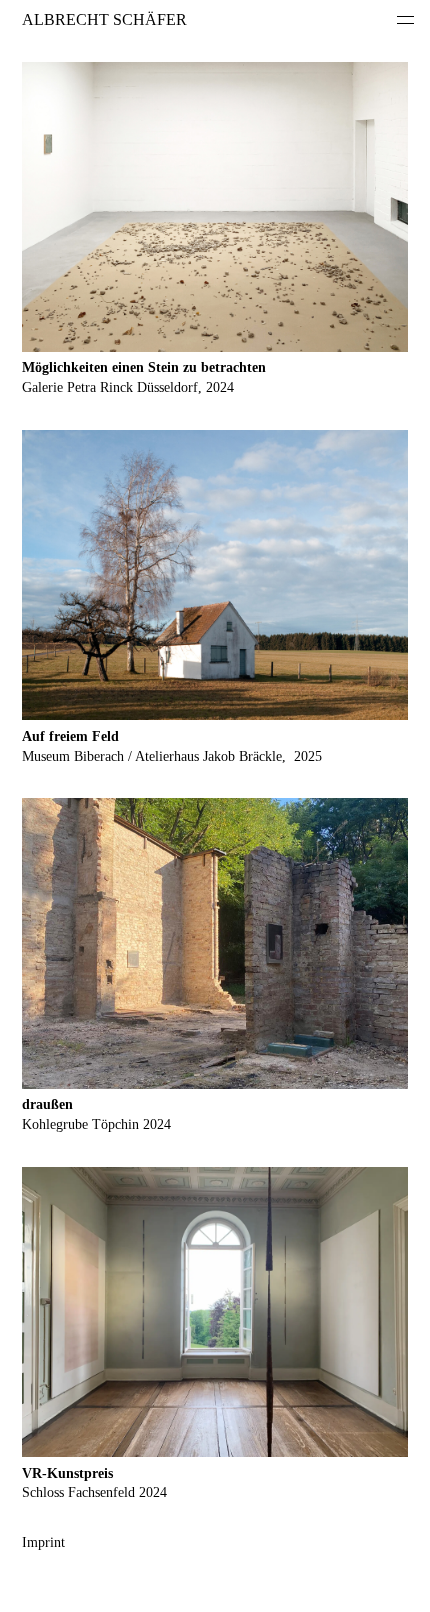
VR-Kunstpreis (67, 1473)
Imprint (43, 1542)
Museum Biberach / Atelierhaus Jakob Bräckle (152, 756)
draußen (47, 1104)
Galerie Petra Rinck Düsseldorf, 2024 (128, 387)
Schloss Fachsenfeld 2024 (94, 1492)
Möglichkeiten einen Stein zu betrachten (144, 367)
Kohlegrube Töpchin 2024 (96, 1124)
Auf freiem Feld (70, 736)
